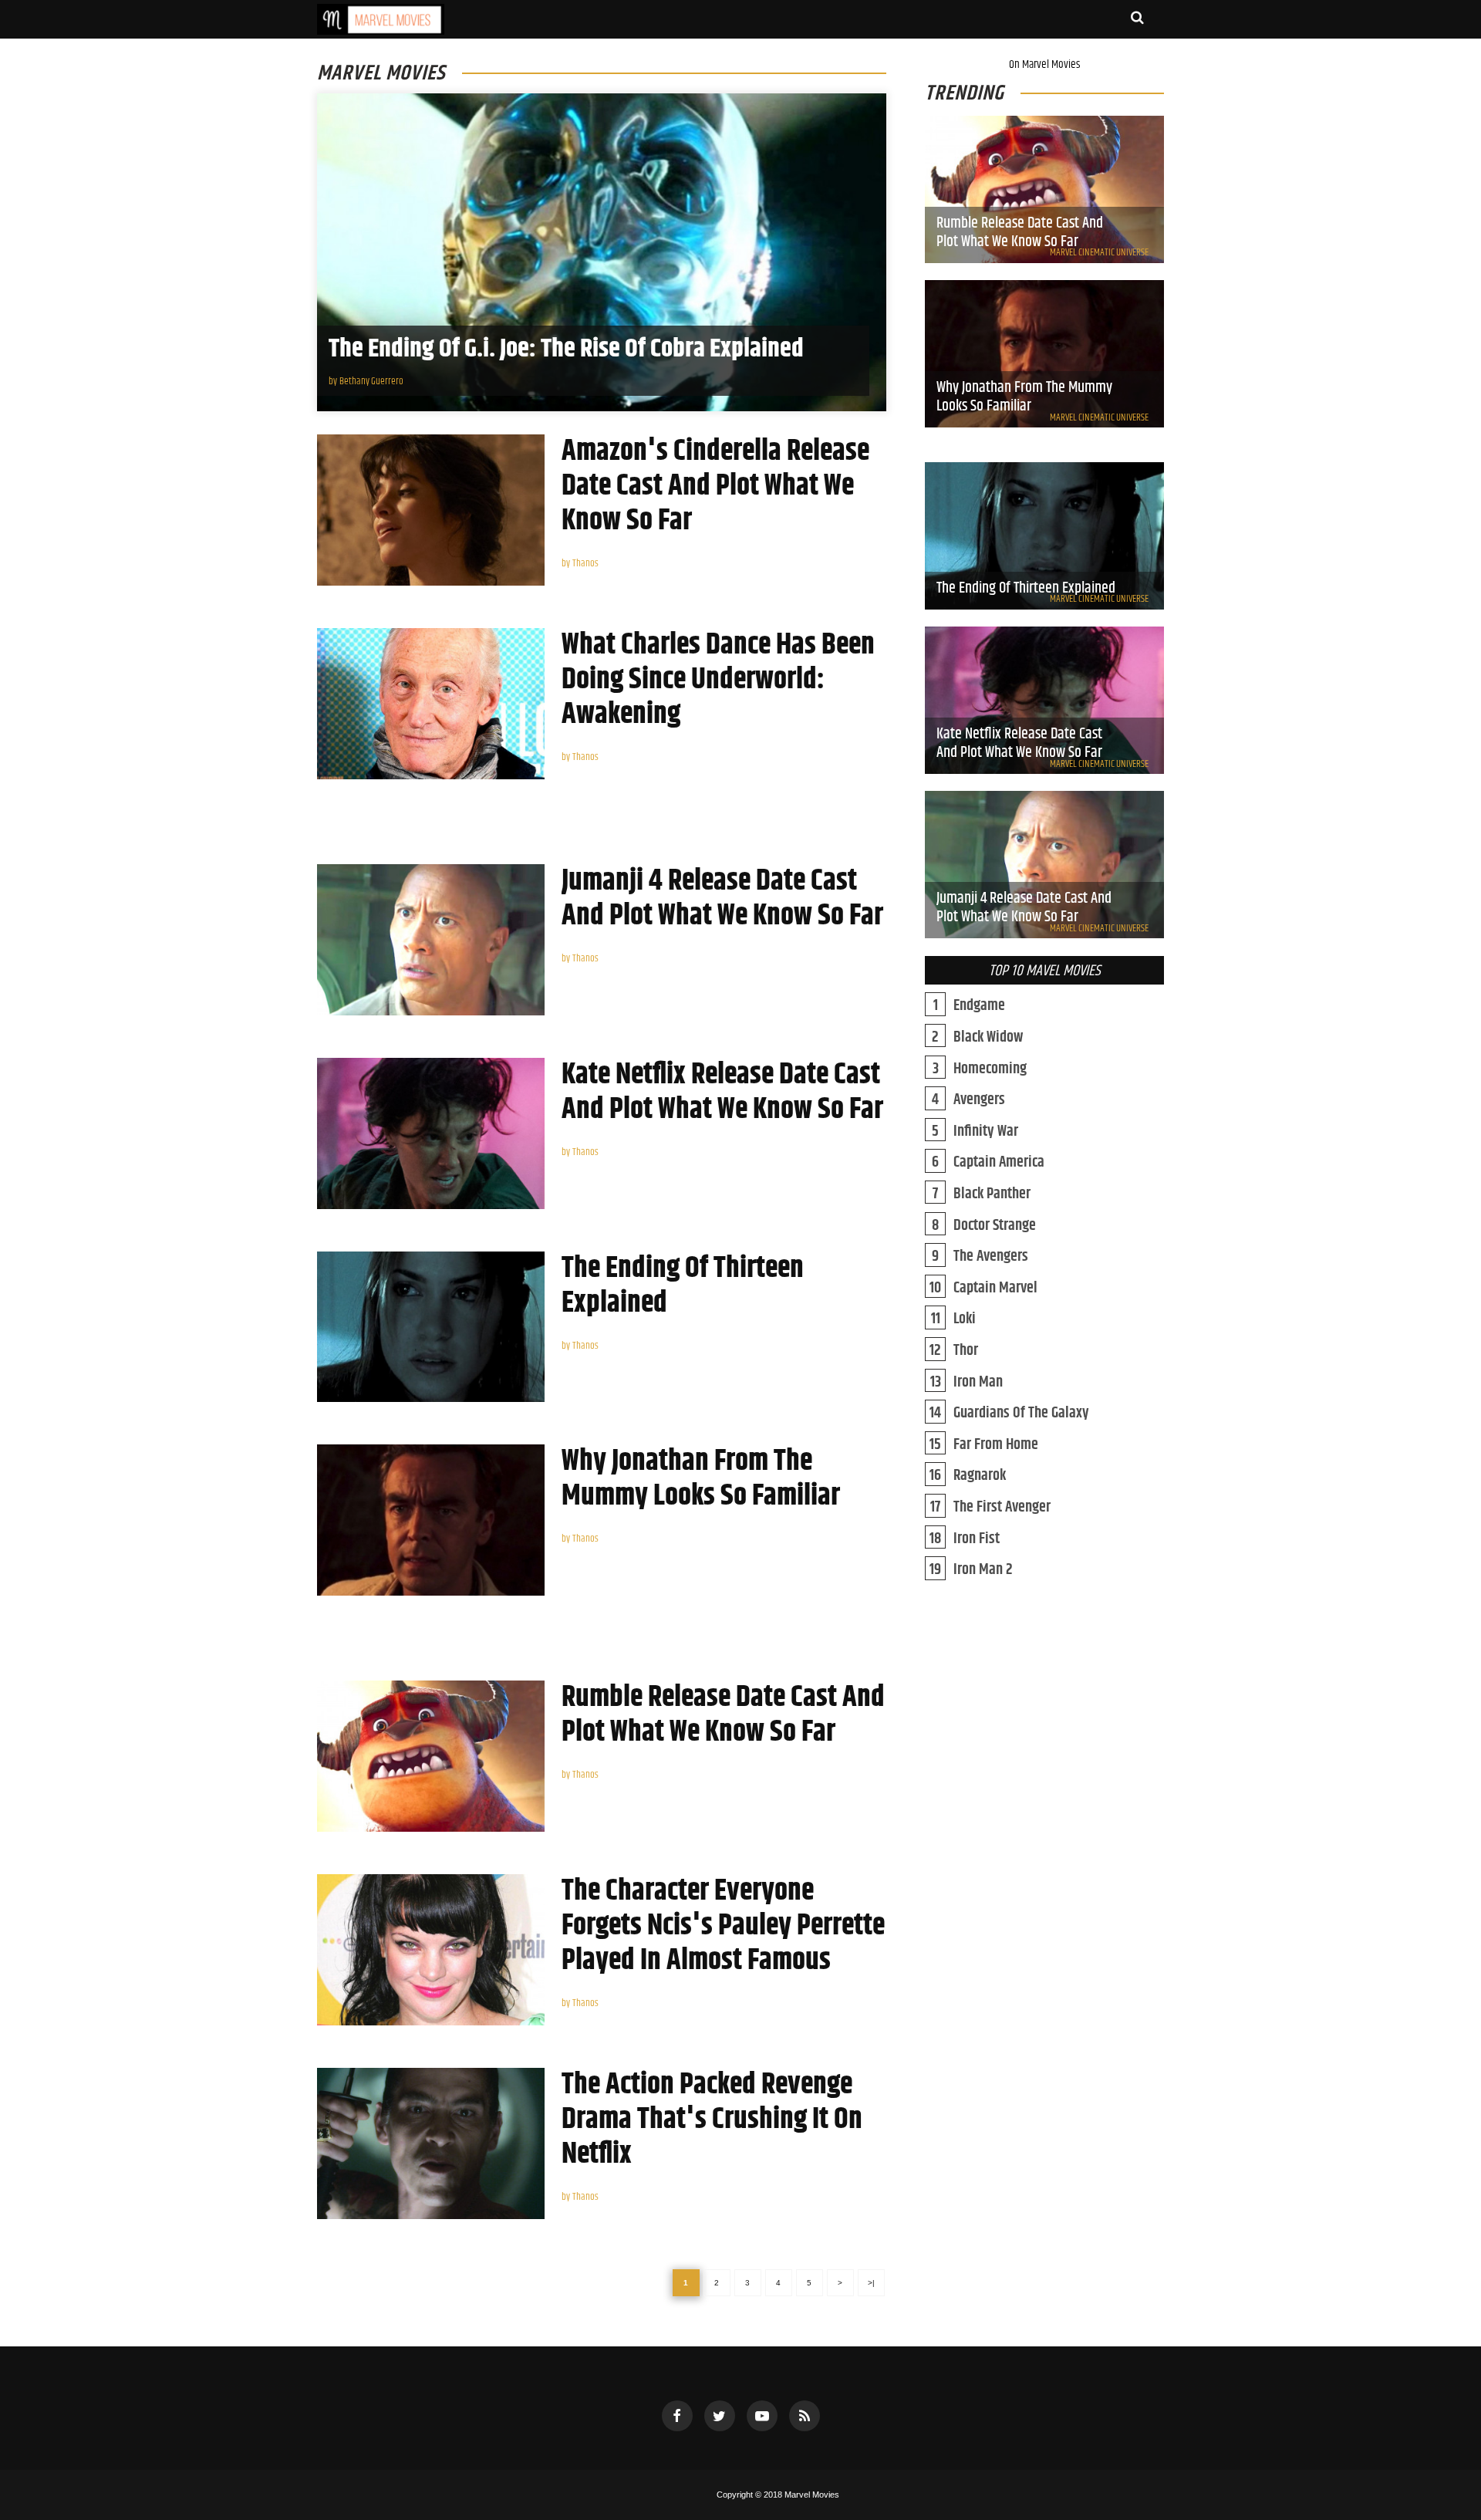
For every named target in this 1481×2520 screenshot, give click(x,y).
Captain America (999, 1163)
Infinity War (986, 1132)
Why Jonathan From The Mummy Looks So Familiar (701, 1479)
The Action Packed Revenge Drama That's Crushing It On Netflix (712, 2120)
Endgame (979, 1007)
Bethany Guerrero (371, 382)
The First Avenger (1002, 1508)
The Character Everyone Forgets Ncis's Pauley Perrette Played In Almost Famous (723, 1926)
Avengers (979, 1101)
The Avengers (991, 1257)
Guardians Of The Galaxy (1021, 1414)
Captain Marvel (995, 1289)
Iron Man (978, 1383)
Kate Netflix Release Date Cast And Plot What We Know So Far (722, 1093)
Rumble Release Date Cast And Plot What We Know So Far (723, 1715)
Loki (965, 1320)
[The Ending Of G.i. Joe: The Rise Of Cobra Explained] (602, 252)
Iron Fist (977, 1540)
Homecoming (990, 1070)
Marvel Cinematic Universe (1099, 253)
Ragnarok (980, 1476)
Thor (966, 1351)
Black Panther (992, 1195)
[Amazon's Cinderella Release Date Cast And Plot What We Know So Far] (431, 510)
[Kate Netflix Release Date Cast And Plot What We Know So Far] (431, 1133)
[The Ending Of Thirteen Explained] (431, 1327)
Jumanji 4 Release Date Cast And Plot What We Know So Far (722, 899)
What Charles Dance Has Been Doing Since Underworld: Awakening (718, 680)
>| (871, 2283)
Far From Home (996, 1446)
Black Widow (988, 1038)
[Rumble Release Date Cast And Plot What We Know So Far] (431, 1756)
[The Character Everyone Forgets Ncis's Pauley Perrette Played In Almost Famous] (431, 1950)
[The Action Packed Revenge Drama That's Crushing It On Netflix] (431, 2143)
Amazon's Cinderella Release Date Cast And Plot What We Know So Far (715, 486)
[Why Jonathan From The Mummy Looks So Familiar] (431, 1520)
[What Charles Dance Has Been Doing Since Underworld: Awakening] (431, 704)
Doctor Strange (995, 1226)
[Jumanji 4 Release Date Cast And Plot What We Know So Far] (431, 940)
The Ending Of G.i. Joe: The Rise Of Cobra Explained (566, 349)
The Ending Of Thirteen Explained (683, 1286)
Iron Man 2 (983, 1571)
